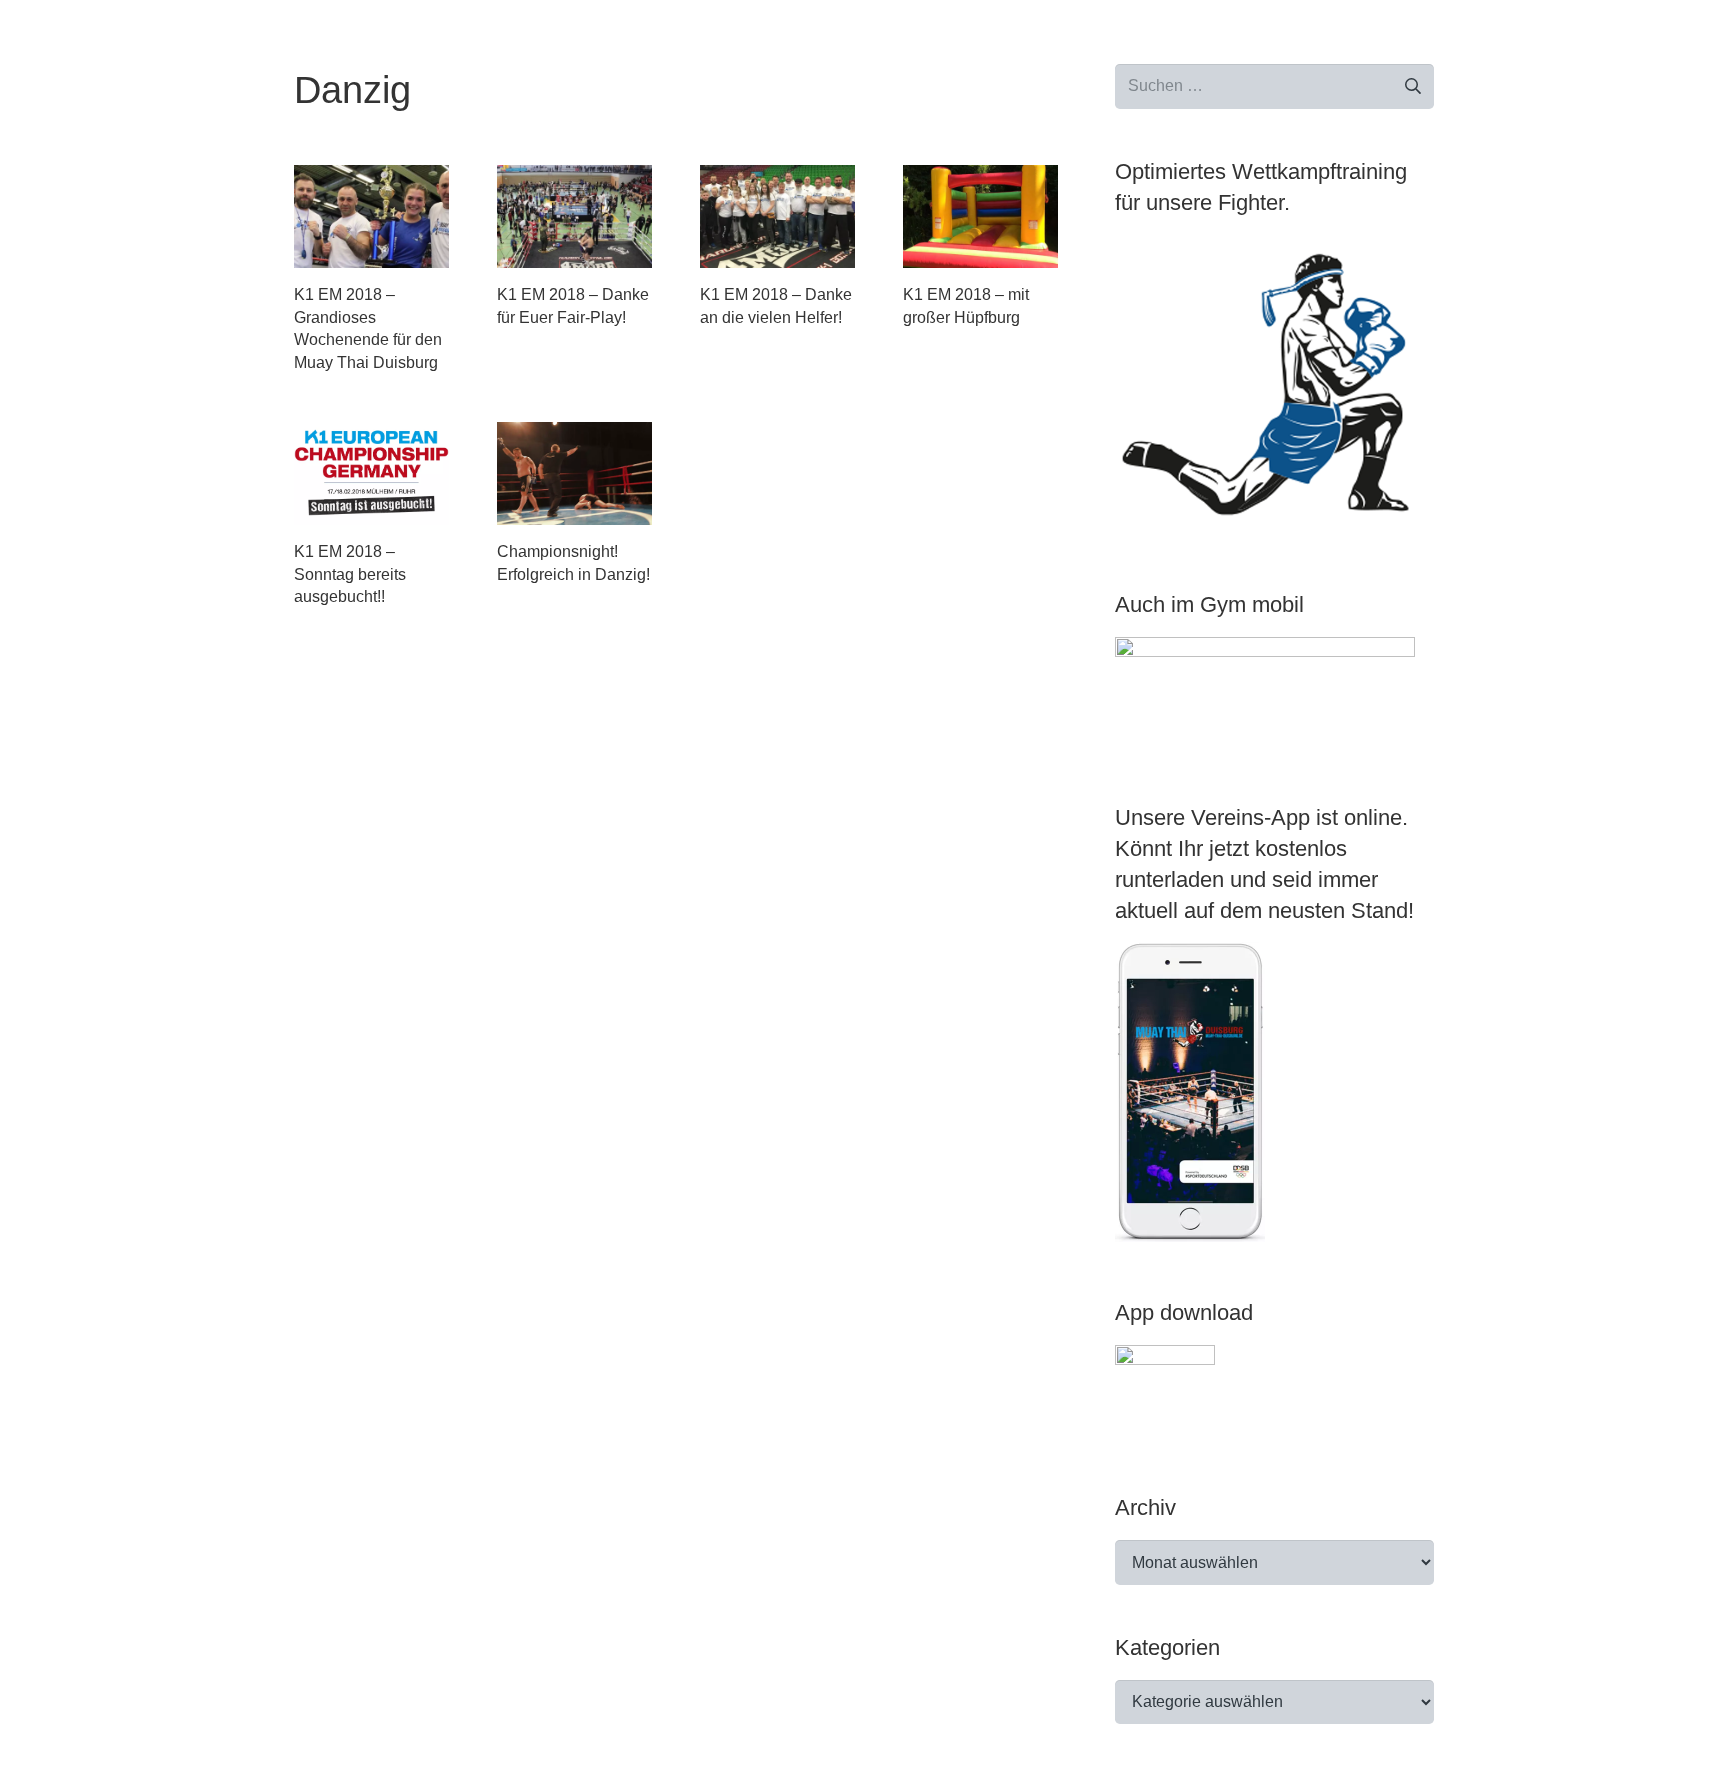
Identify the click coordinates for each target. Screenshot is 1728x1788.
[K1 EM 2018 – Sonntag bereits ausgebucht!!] (371, 473)
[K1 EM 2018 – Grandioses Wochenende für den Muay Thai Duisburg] (371, 216)
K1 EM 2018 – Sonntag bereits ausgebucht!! (350, 574)
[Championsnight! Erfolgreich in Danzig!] (574, 473)
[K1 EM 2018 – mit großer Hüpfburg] (980, 216)
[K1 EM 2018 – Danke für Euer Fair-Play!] (574, 216)
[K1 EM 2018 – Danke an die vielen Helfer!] (777, 216)
